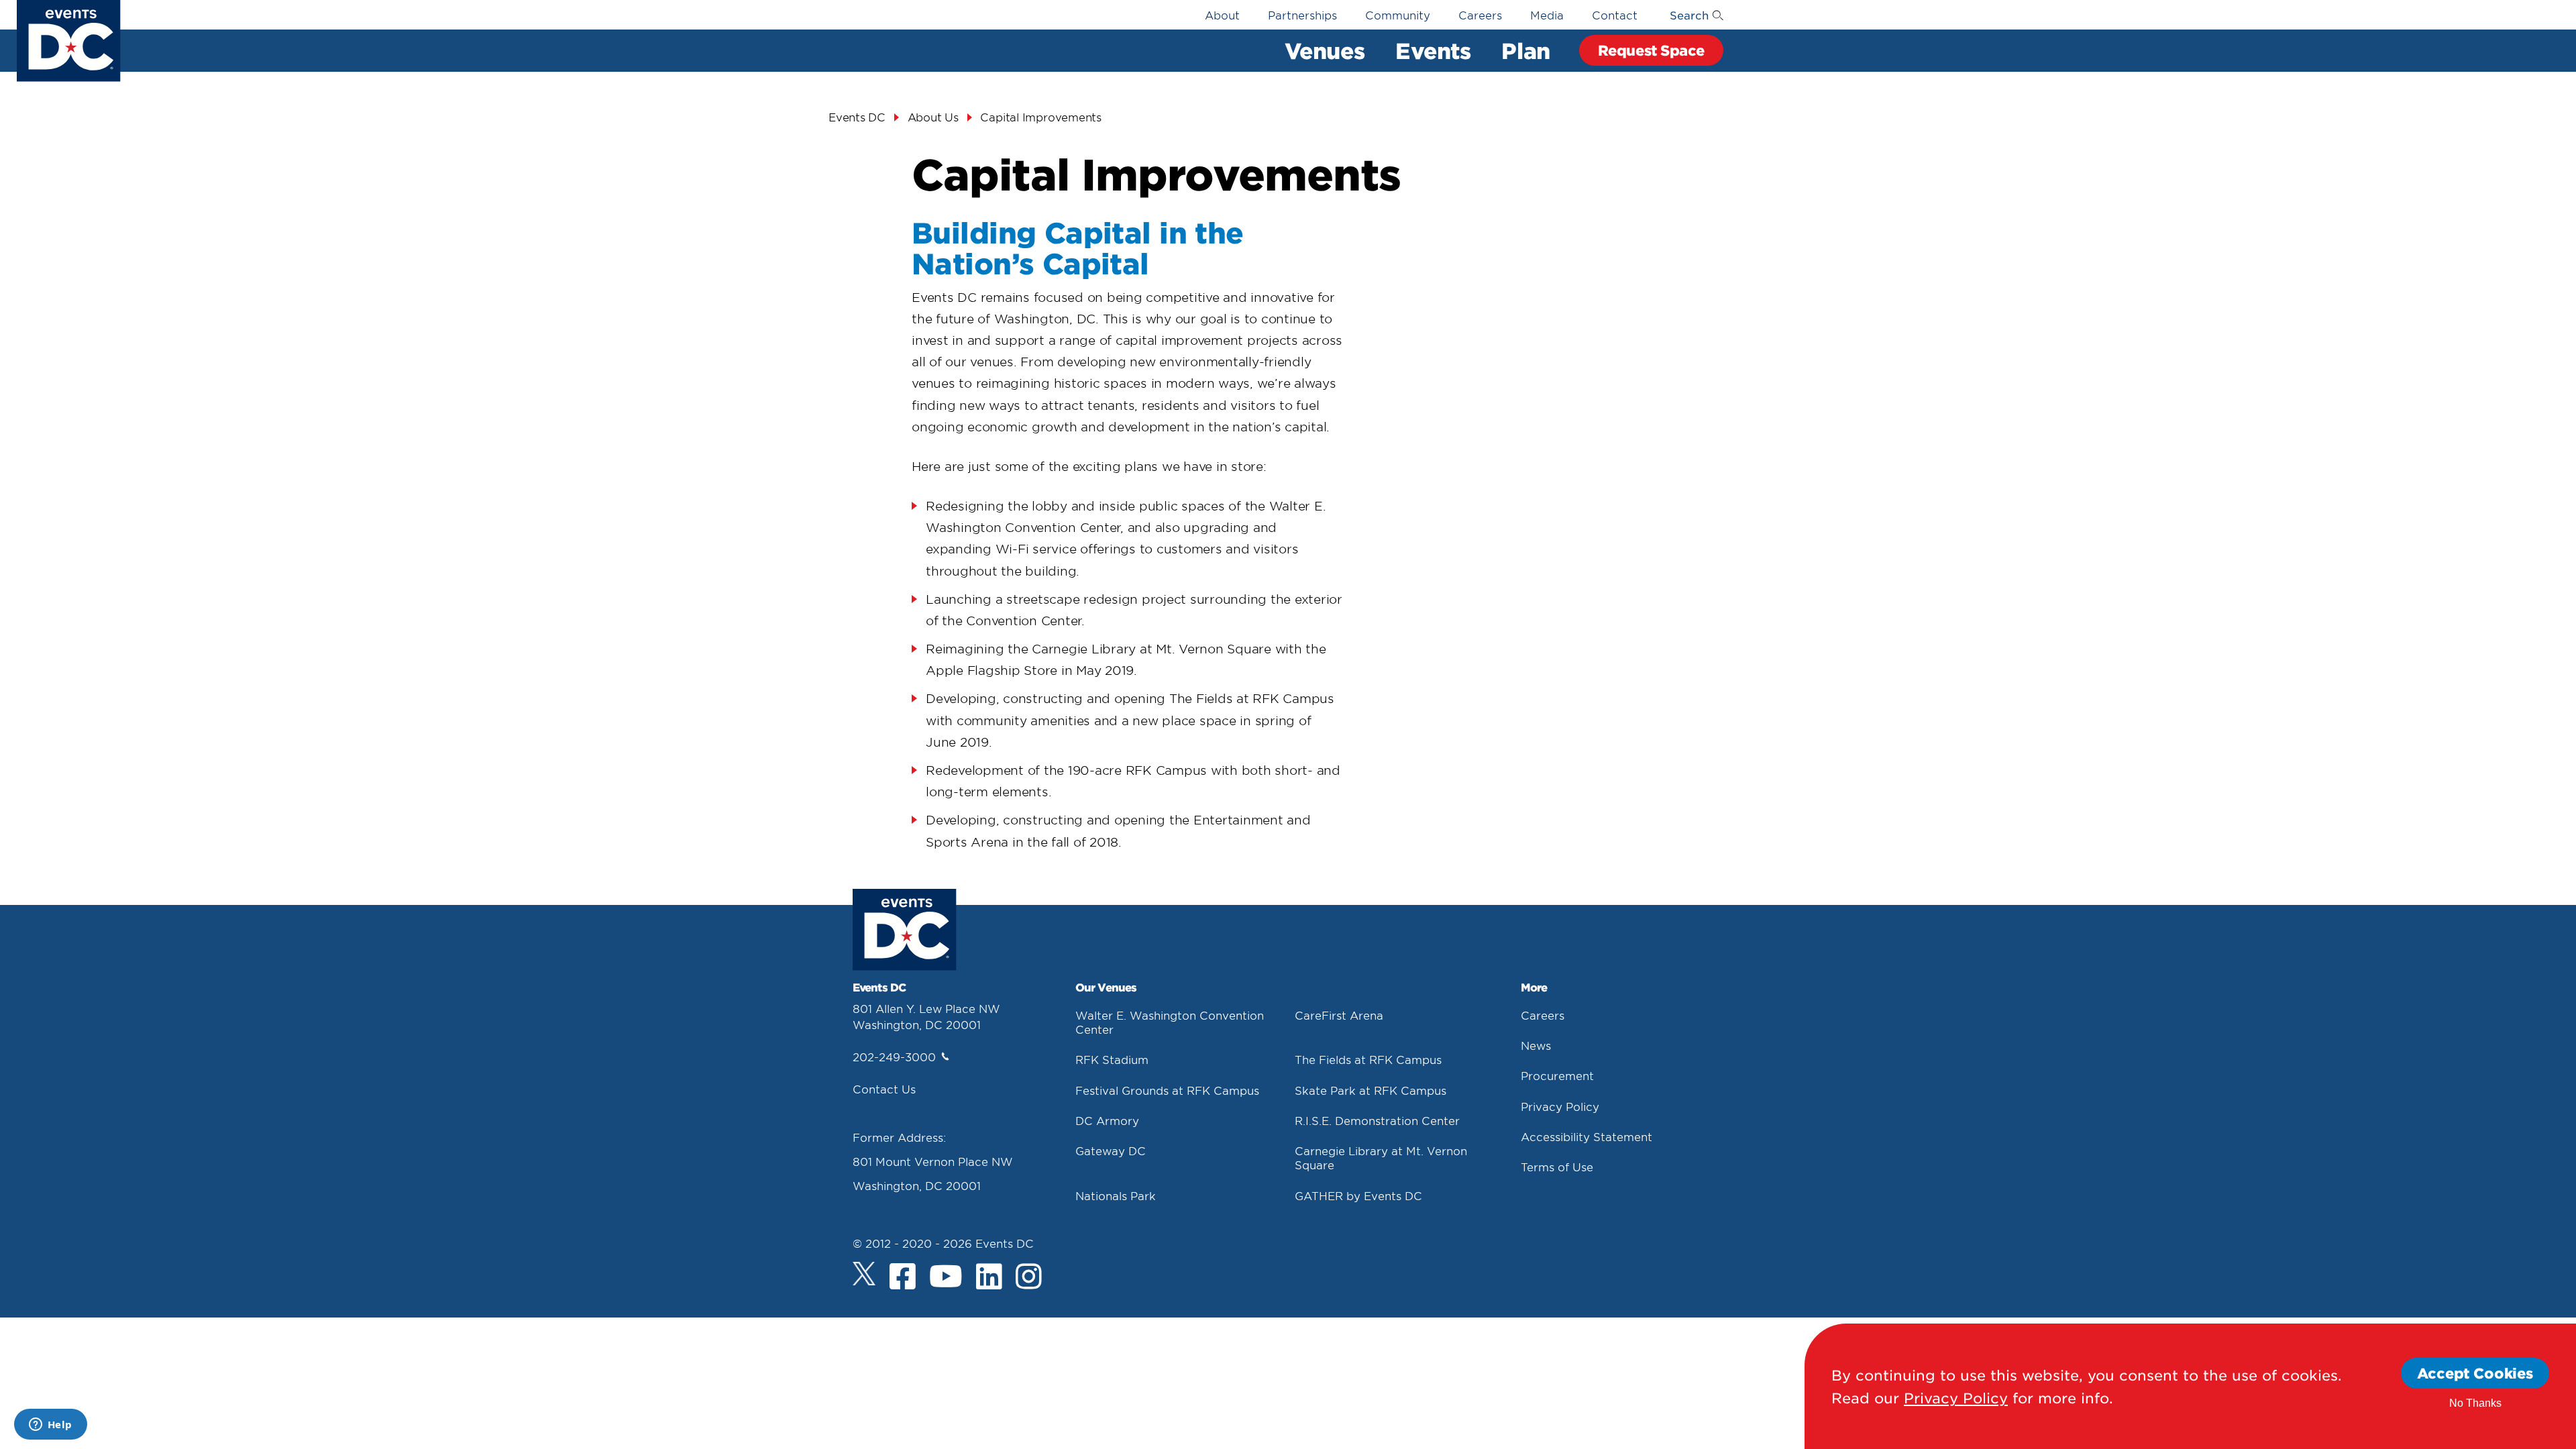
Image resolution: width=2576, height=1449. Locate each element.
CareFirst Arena (1339, 1015)
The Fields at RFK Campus (1368, 1059)
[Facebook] (903, 1277)
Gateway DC (1111, 1150)
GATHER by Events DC (1358, 1195)
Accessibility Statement (1587, 1136)
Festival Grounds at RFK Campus (1167, 1090)
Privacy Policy (1560, 1106)
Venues (1325, 50)
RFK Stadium (1112, 1059)
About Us (933, 117)
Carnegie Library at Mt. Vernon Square (1381, 1158)
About (1222, 15)
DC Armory (1107, 1120)
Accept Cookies (2475, 1373)
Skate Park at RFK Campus (1371, 1090)
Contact (1615, 15)
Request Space (1651, 50)
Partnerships (1302, 15)
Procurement (1557, 1075)
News (1536, 1045)
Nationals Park (1116, 1195)
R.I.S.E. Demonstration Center (1377, 1120)
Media (1547, 15)
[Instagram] (1029, 1277)
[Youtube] (946, 1277)
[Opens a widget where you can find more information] (50, 1426)
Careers (1480, 15)
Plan (1525, 50)
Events (1433, 50)
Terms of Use (1557, 1167)
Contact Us (884, 1089)
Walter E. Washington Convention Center (1170, 1022)
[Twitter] (864, 1274)
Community (1398, 15)
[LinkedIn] (989, 1277)
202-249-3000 (894, 1057)
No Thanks (2475, 1403)
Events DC (857, 117)
